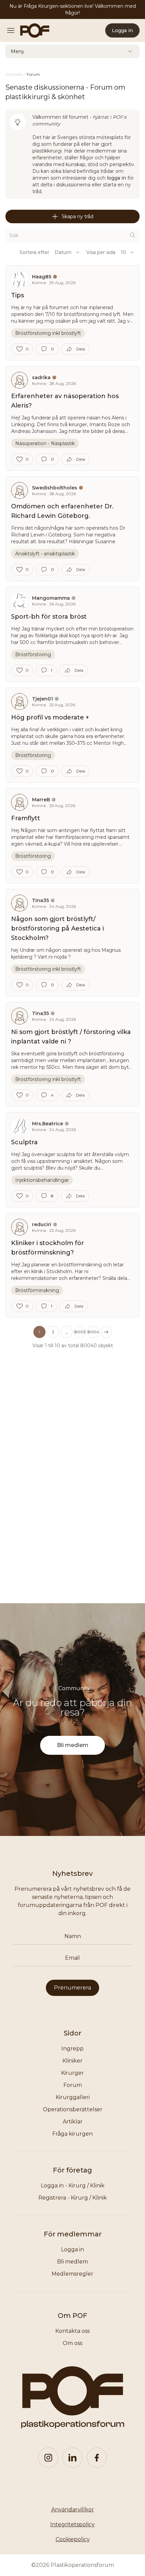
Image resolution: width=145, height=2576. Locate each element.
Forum (73, 2085)
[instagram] (48, 2458)
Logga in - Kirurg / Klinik (73, 2186)
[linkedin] (72, 2458)
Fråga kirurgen (72, 2134)
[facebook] (97, 2458)
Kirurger (72, 2073)
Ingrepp (72, 2049)
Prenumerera (72, 1988)
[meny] (13, 30)
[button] (66, 1332)
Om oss (72, 2343)
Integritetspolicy (72, 2524)
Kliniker (72, 2061)
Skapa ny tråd (78, 216)
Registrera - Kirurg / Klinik (73, 2198)
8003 (80, 1332)
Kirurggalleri (73, 2097)
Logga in (122, 30)
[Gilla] (20, 349)
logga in (117, 178)
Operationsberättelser (73, 2109)
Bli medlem (73, 1745)
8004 (93, 1332)
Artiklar (73, 2122)
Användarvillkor (73, 2510)
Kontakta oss (72, 2331)
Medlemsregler (72, 2274)
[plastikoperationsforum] (31, 30)
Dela (81, 349)
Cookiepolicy (73, 2539)
